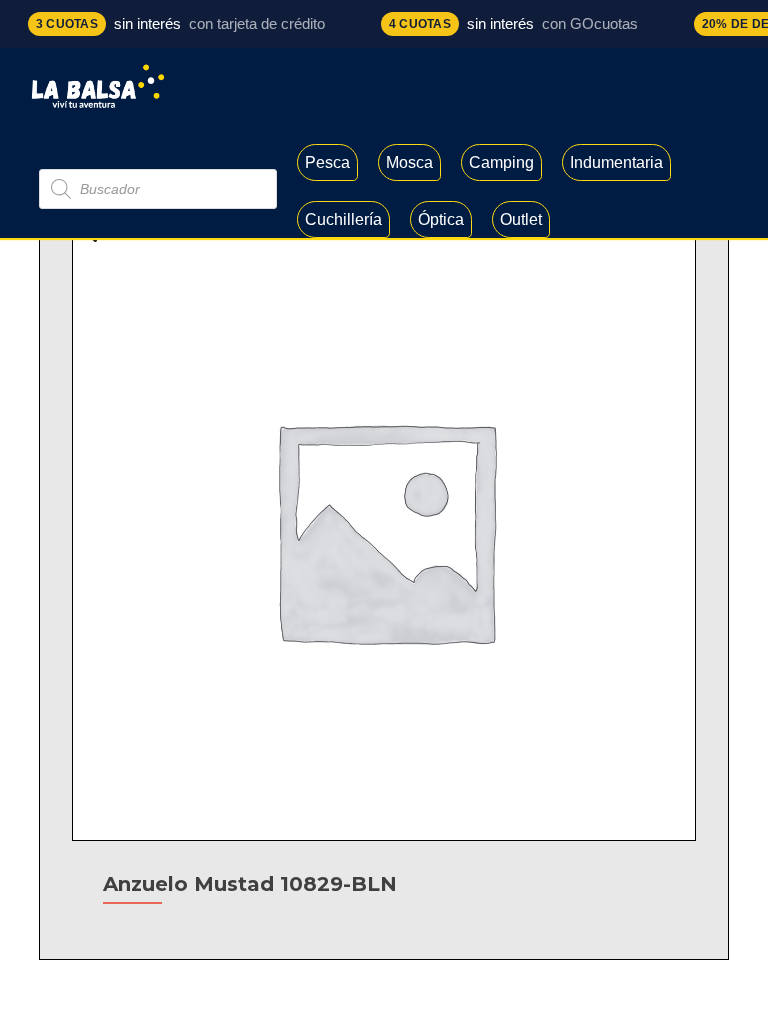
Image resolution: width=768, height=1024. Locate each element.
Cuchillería (343, 219)
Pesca (327, 162)
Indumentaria (616, 162)
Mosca (409, 162)
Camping (501, 162)
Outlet (521, 219)
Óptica (441, 219)
